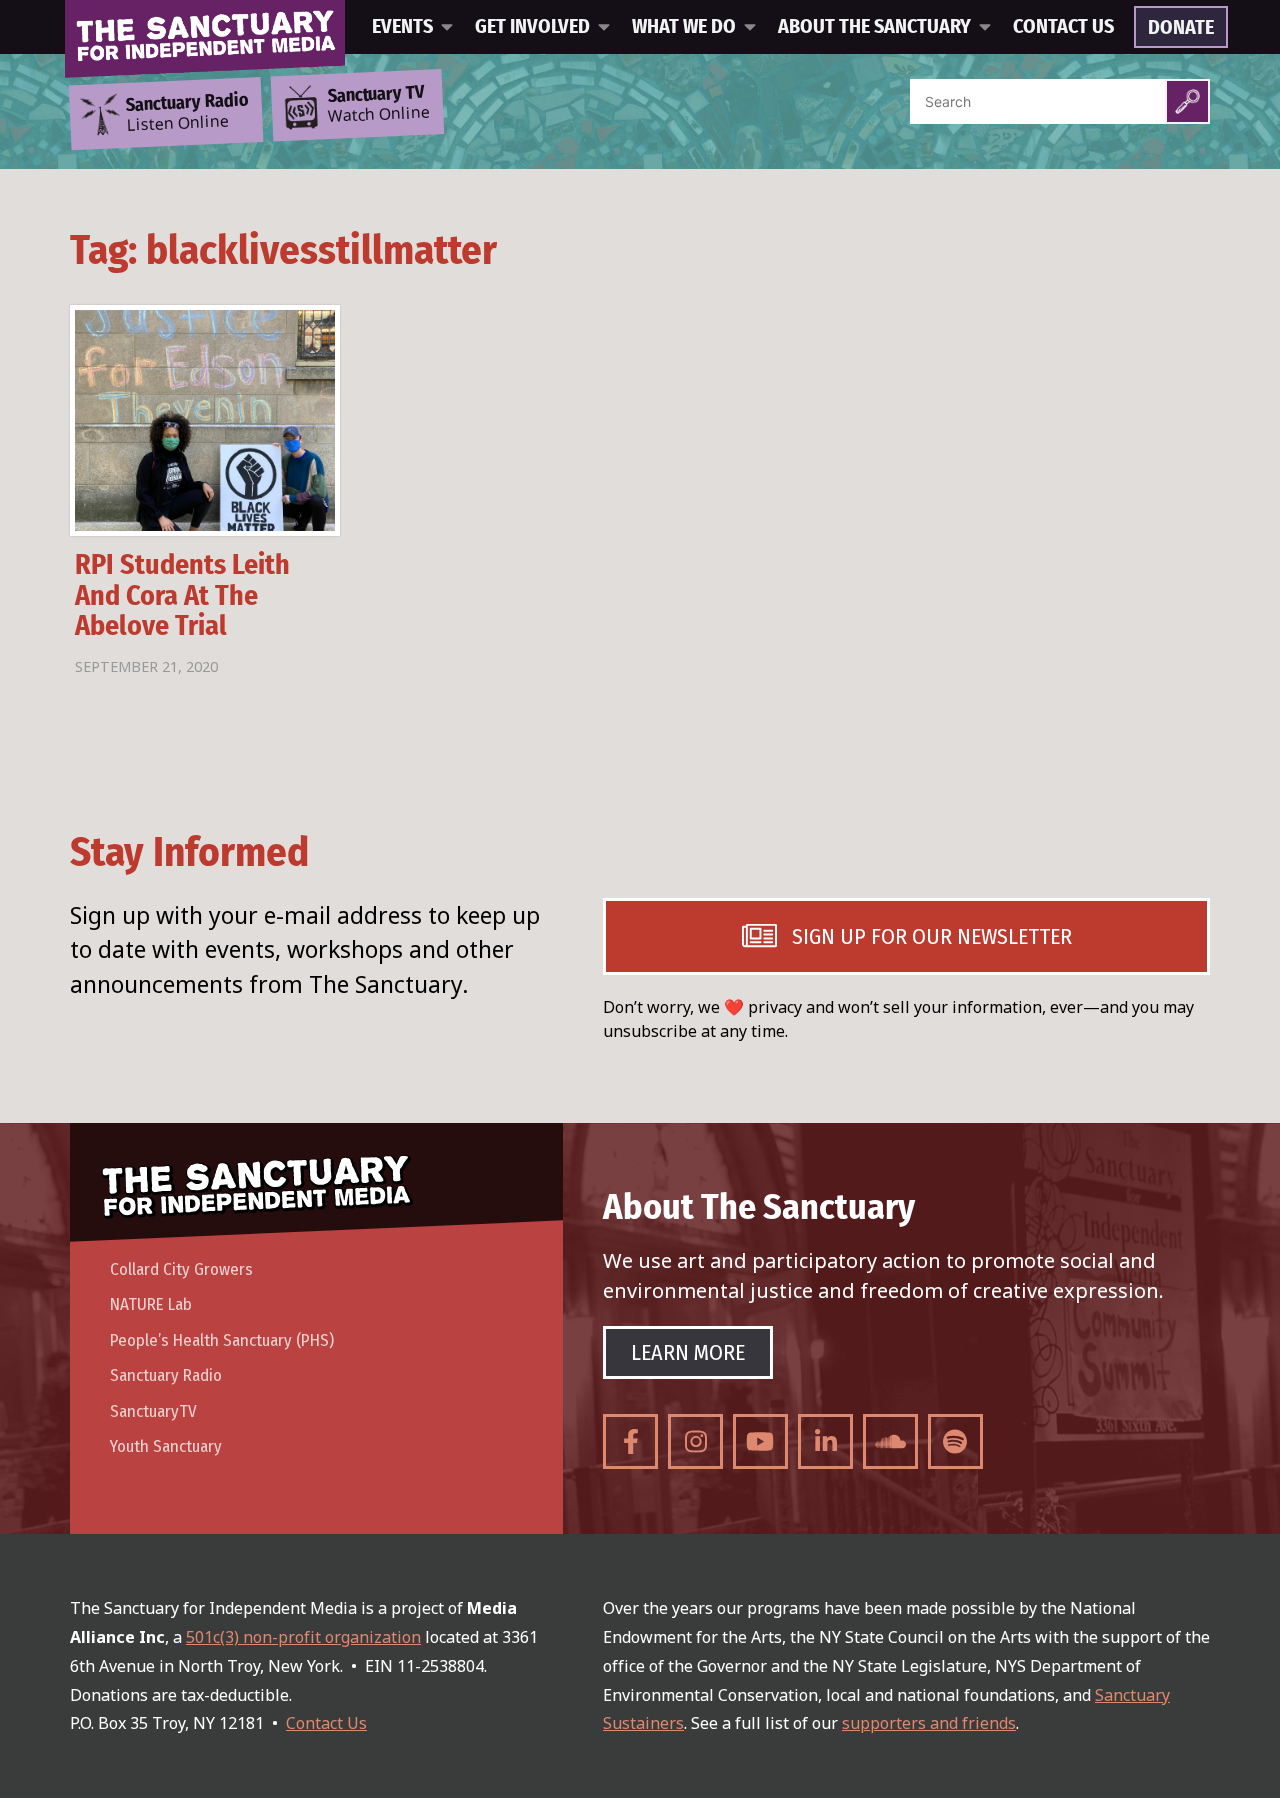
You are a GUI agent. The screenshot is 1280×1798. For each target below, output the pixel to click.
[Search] (1187, 101)
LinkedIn (825, 1441)
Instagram (695, 1441)
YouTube (760, 1441)
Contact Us (1063, 27)
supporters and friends (929, 1723)
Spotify (955, 1441)
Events (402, 27)
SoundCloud (890, 1441)
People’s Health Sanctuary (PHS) (222, 1340)
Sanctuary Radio (166, 1375)
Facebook (630, 1441)
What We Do (684, 27)
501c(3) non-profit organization (303, 1637)
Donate (1181, 28)
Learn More (688, 1352)
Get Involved (532, 27)
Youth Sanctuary (166, 1446)
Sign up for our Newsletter (932, 936)
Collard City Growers (181, 1269)
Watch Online (379, 105)
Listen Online (187, 113)
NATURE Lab (151, 1304)
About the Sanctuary (874, 27)
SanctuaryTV (153, 1411)
